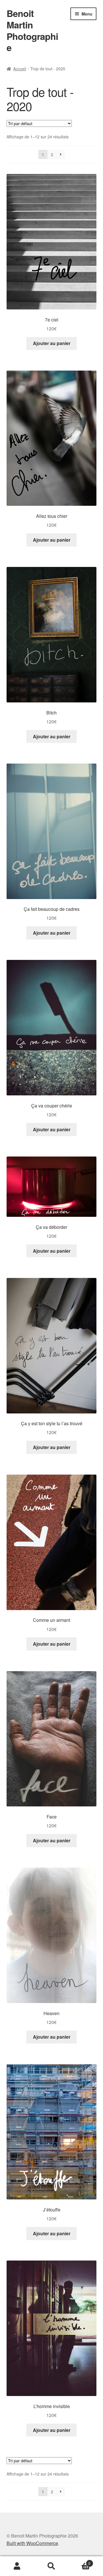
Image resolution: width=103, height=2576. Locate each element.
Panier (80, 2561)
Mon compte (17, 2566)
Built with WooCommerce (32, 2543)
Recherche (51, 2566)
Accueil (20, 69)
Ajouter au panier (52, 343)
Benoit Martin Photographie (32, 30)
